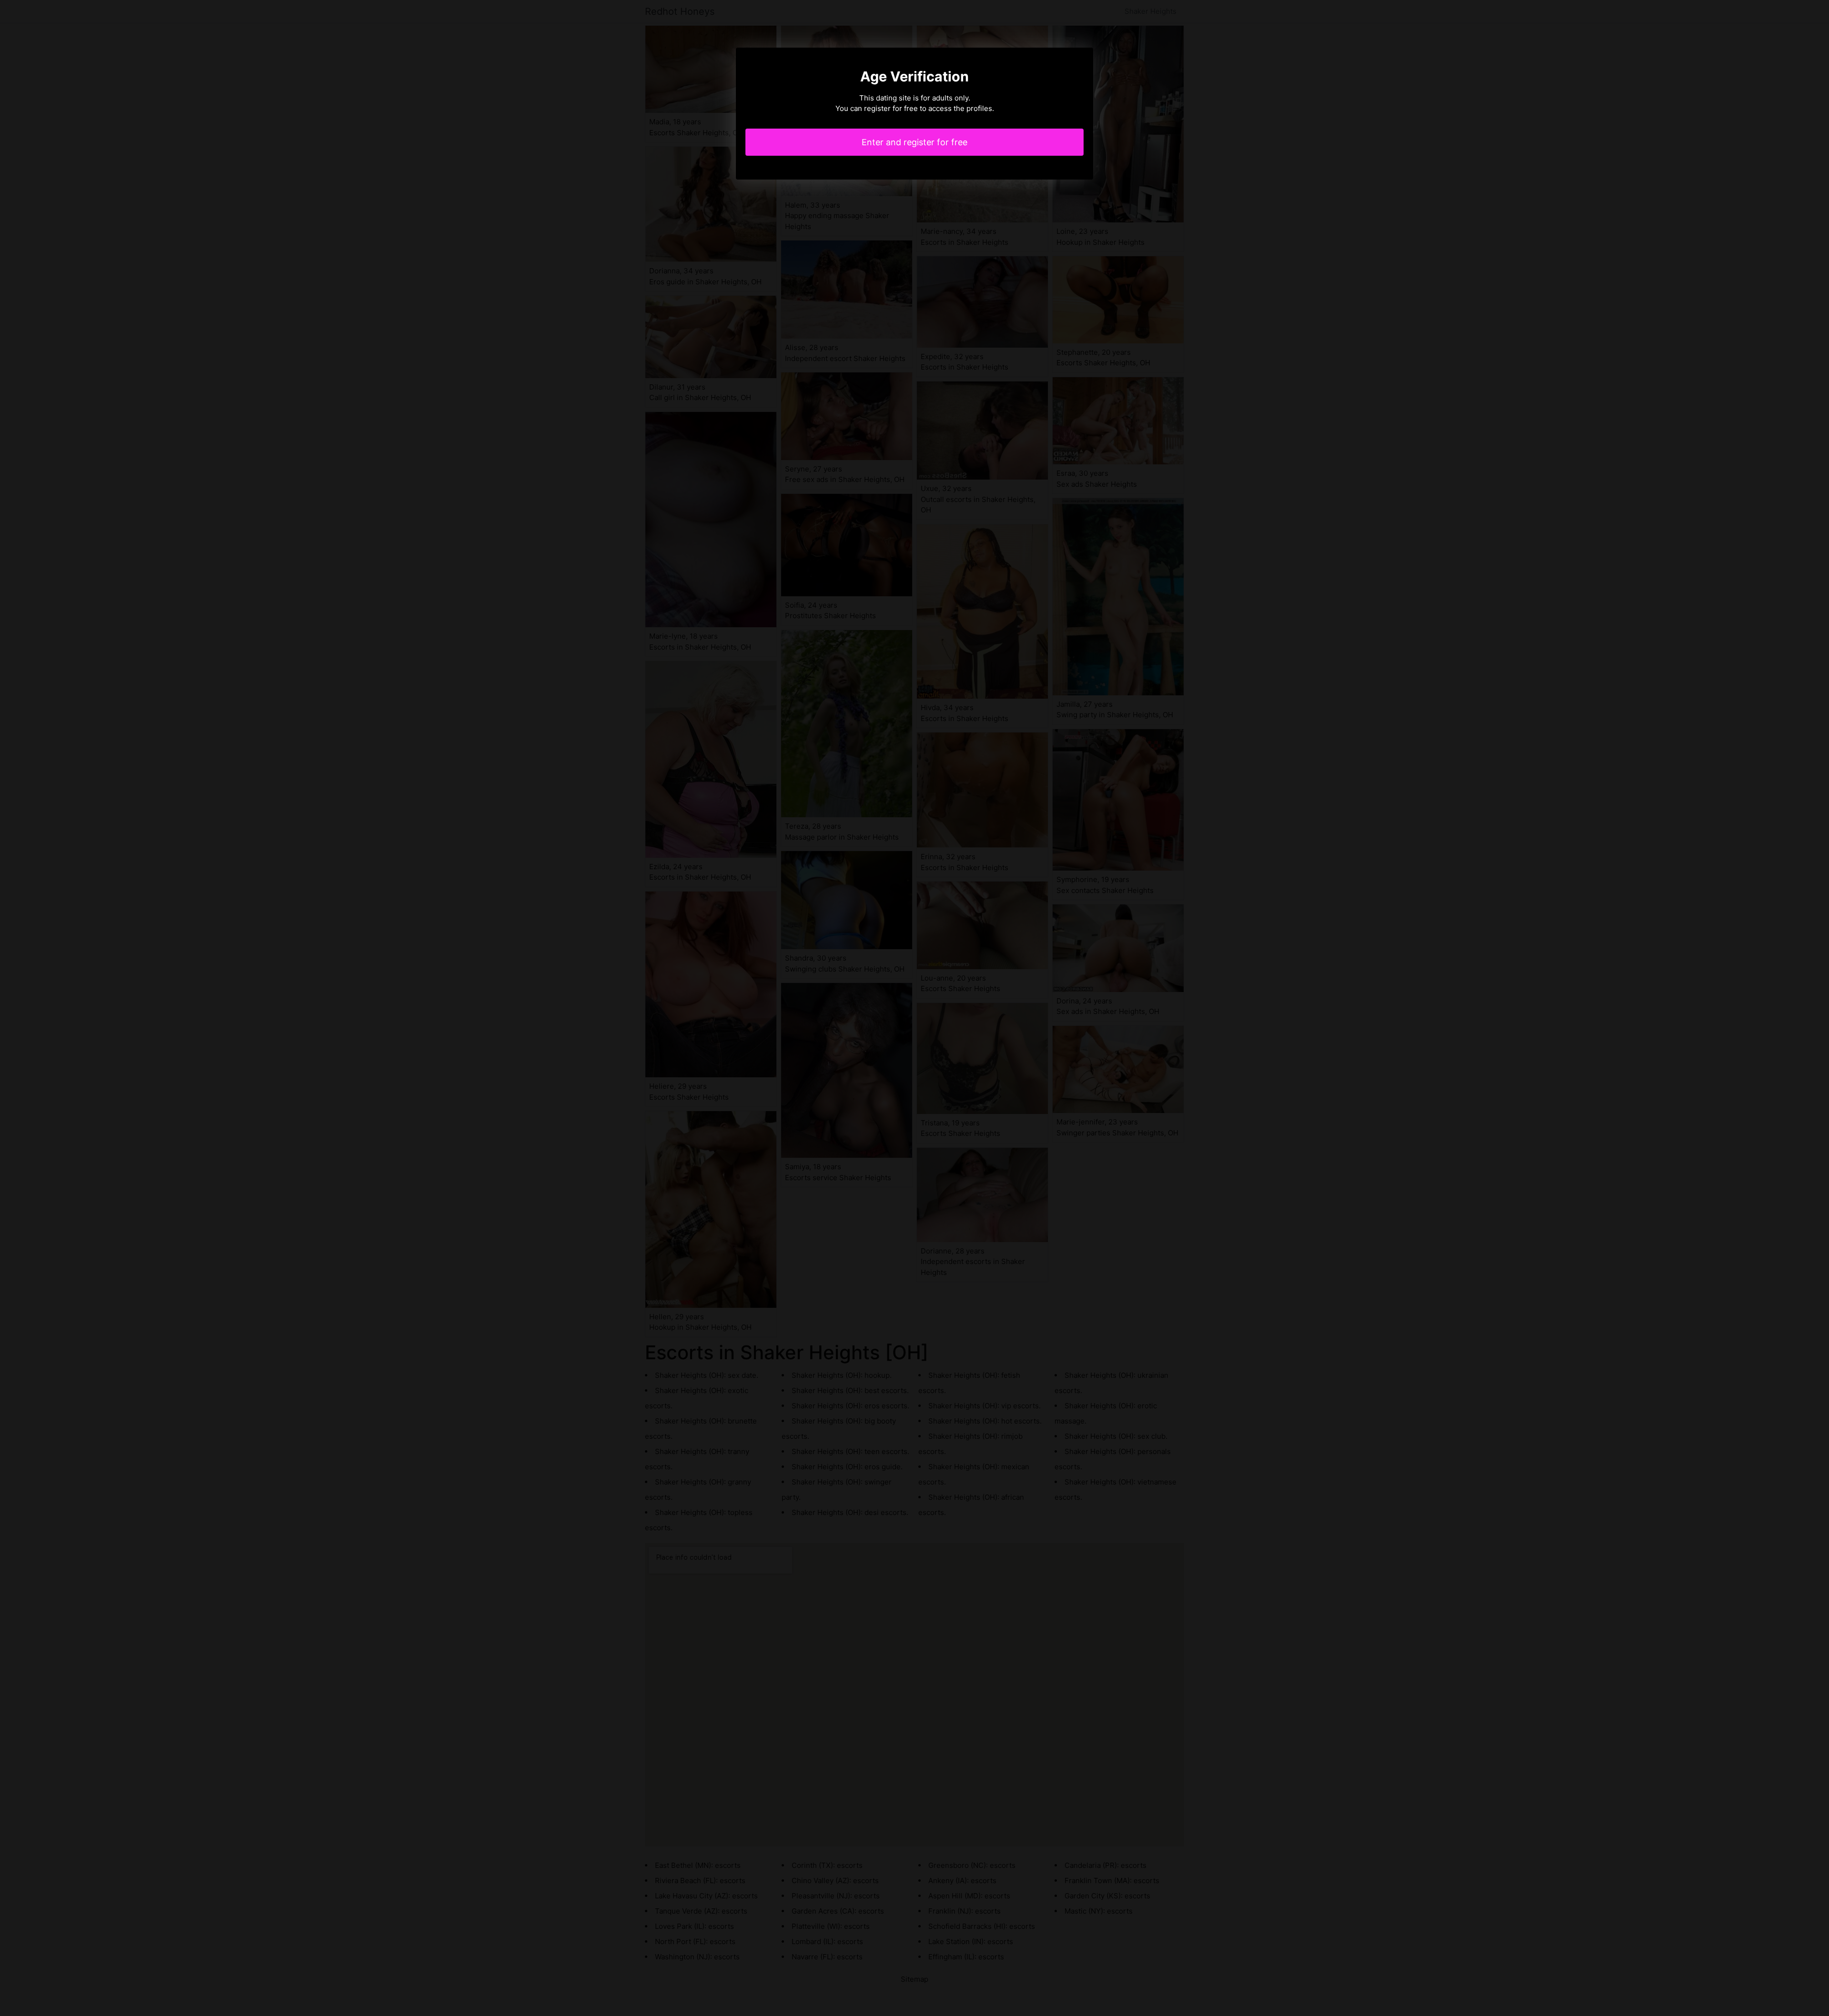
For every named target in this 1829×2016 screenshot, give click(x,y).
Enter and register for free (914, 142)
